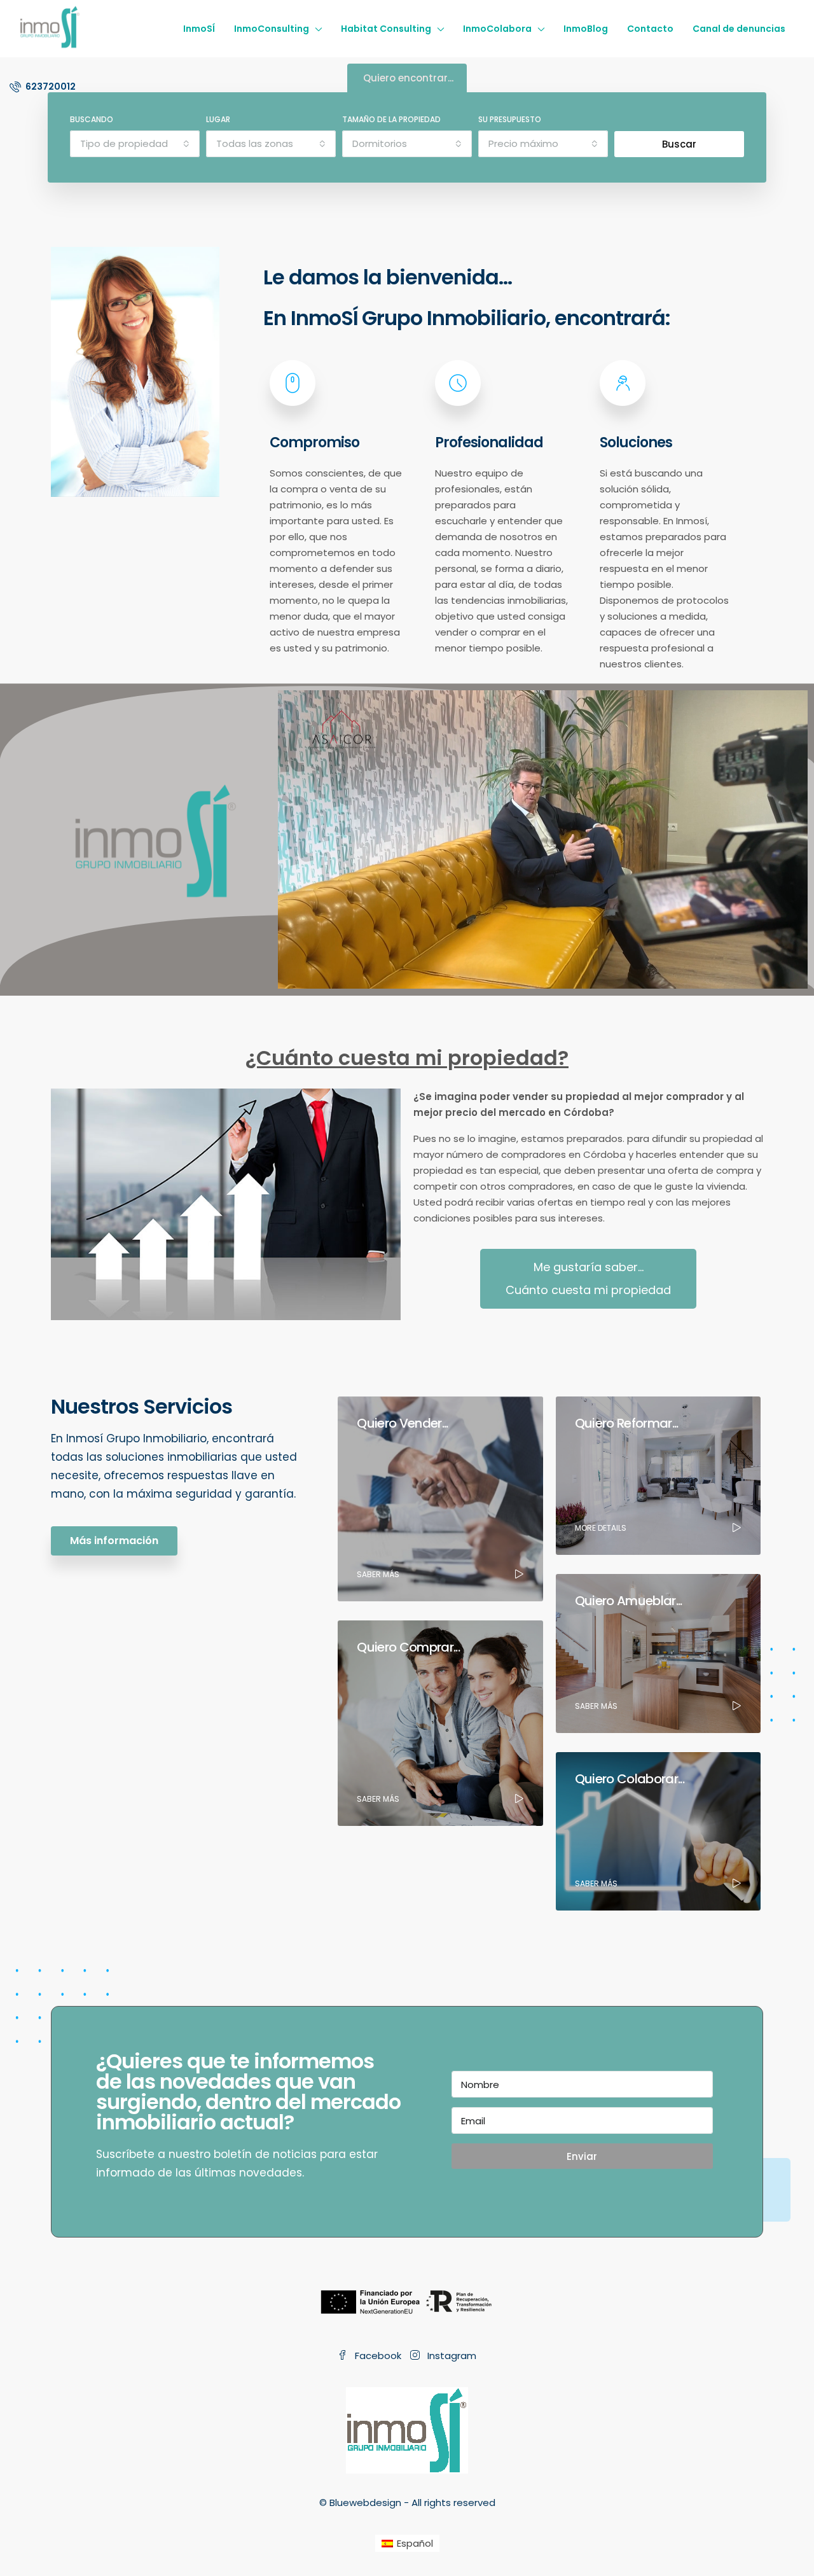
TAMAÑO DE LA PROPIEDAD (391, 119)
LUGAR (218, 119)
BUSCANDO (92, 119)
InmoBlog (586, 29)
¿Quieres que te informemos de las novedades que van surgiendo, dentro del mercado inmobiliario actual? (248, 2092)
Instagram (451, 2356)
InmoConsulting (272, 29)
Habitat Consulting (386, 29)
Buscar (679, 144)
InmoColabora (497, 29)
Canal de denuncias (739, 29)
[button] (588, 1279)
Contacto (650, 29)
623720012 (50, 87)
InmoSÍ (199, 29)
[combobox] (135, 144)
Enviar (582, 2156)
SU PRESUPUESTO (510, 119)
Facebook (378, 2356)
